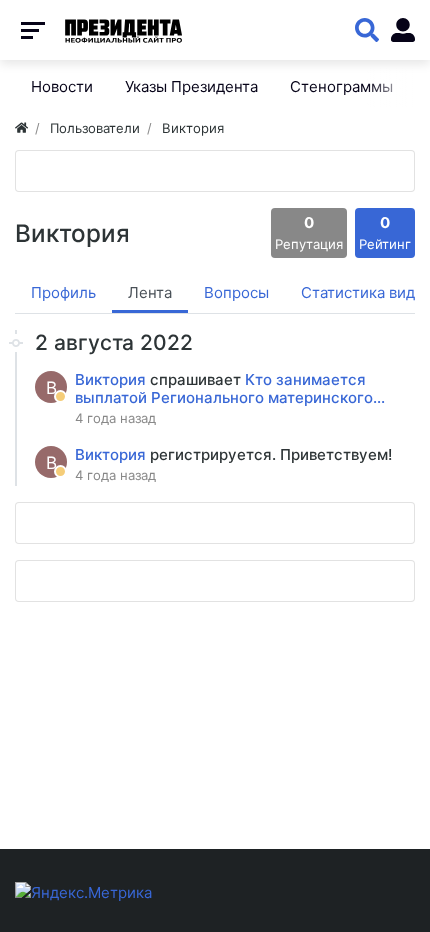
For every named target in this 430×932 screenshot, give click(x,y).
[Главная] (21, 128)
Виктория (112, 379)
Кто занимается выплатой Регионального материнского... (230, 388)
